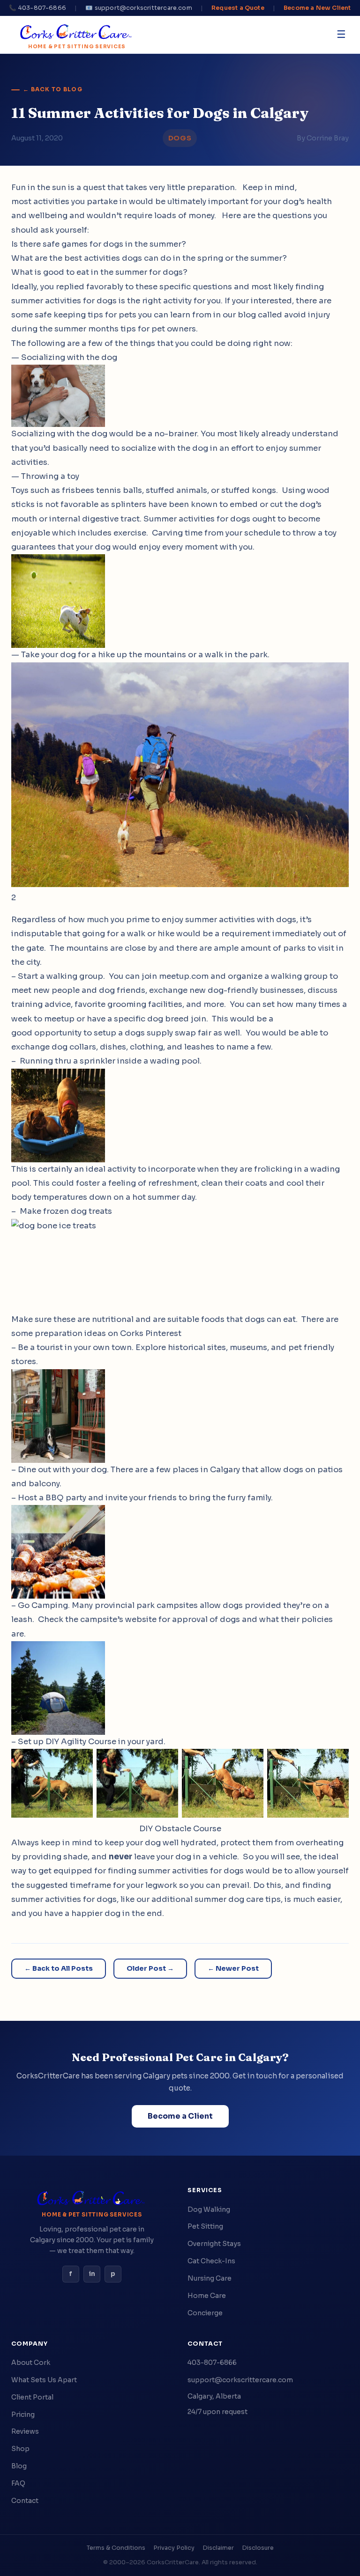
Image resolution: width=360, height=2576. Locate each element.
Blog (19, 2466)
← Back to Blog (53, 89)
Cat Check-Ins (211, 2261)
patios (330, 1470)
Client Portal (32, 2397)
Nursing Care (210, 2278)
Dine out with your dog (62, 1470)
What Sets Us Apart (44, 2380)
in (92, 2274)
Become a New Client (317, 8)
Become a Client (180, 2116)
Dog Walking (209, 2209)
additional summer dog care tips (216, 1899)
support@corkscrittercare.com (240, 2380)
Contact (25, 2501)
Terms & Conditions (116, 2548)
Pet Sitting (205, 2226)
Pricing (23, 2415)
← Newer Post (233, 1968)
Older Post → (150, 1968)
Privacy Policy (174, 2548)
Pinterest (163, 1333)
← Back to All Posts (59, 1968)
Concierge (205, 2313)
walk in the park (236, 655)
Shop (20, 2449)
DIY (52, 1742)
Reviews (25, 2431)
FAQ (18, 2483)
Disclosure (258, 2548)
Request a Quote (238, 8)
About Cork (31, 2363)
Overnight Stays (214, 2244)
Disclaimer (218, 2548)
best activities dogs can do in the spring (144, 258)
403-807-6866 (212, 2363)
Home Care (207, 2296)
